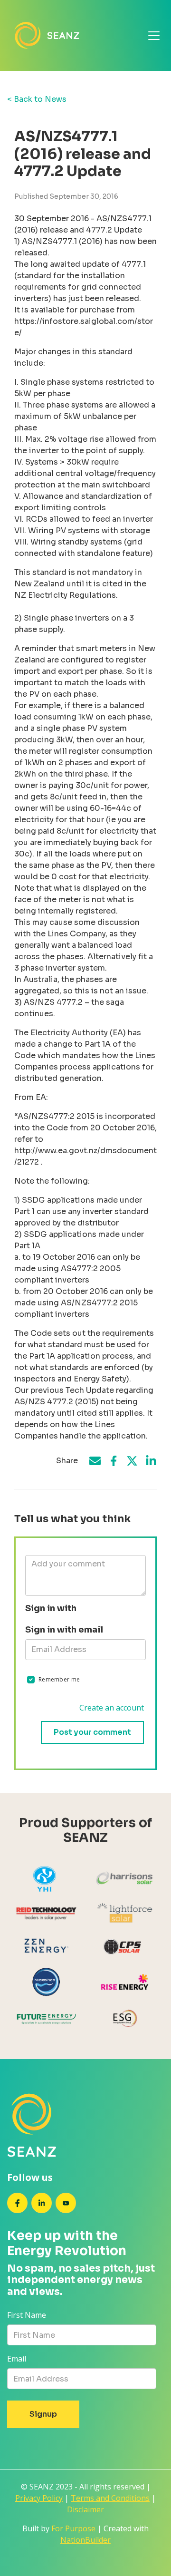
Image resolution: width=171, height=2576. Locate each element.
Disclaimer (85, 2509)
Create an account (112, 1708)
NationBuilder (85, 2540)
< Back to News (37, 99)
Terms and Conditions (110, 2498)
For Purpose (73, 2528)
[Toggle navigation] (154, 36)
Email (17, 2359)
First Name (27, 2315)
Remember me (59, 1679)
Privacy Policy (39, 2498)
